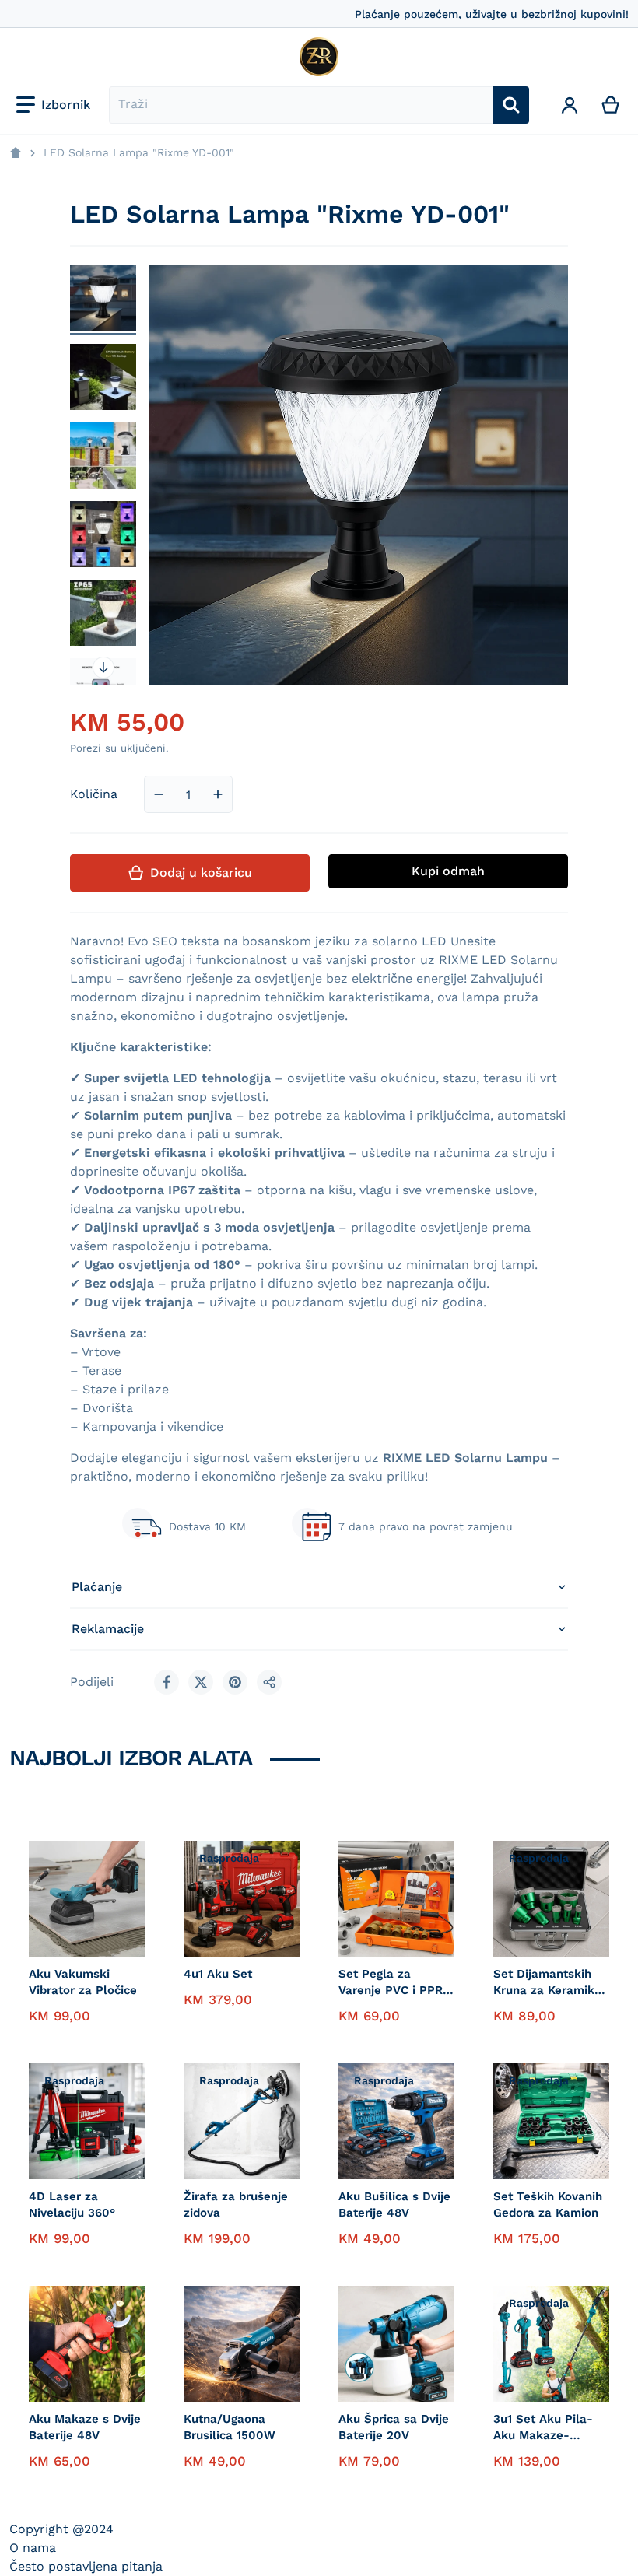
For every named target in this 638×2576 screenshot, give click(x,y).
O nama (33, 2548)
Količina (94, 794)
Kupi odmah (448, 871)
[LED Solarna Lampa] (103, 298)
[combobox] (301, 105)
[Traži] (511, 105)
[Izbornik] (53, 105)
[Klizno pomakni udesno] (103, 668)
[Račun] (570, 105)
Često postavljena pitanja (86, 2566)
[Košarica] (611, 105)
